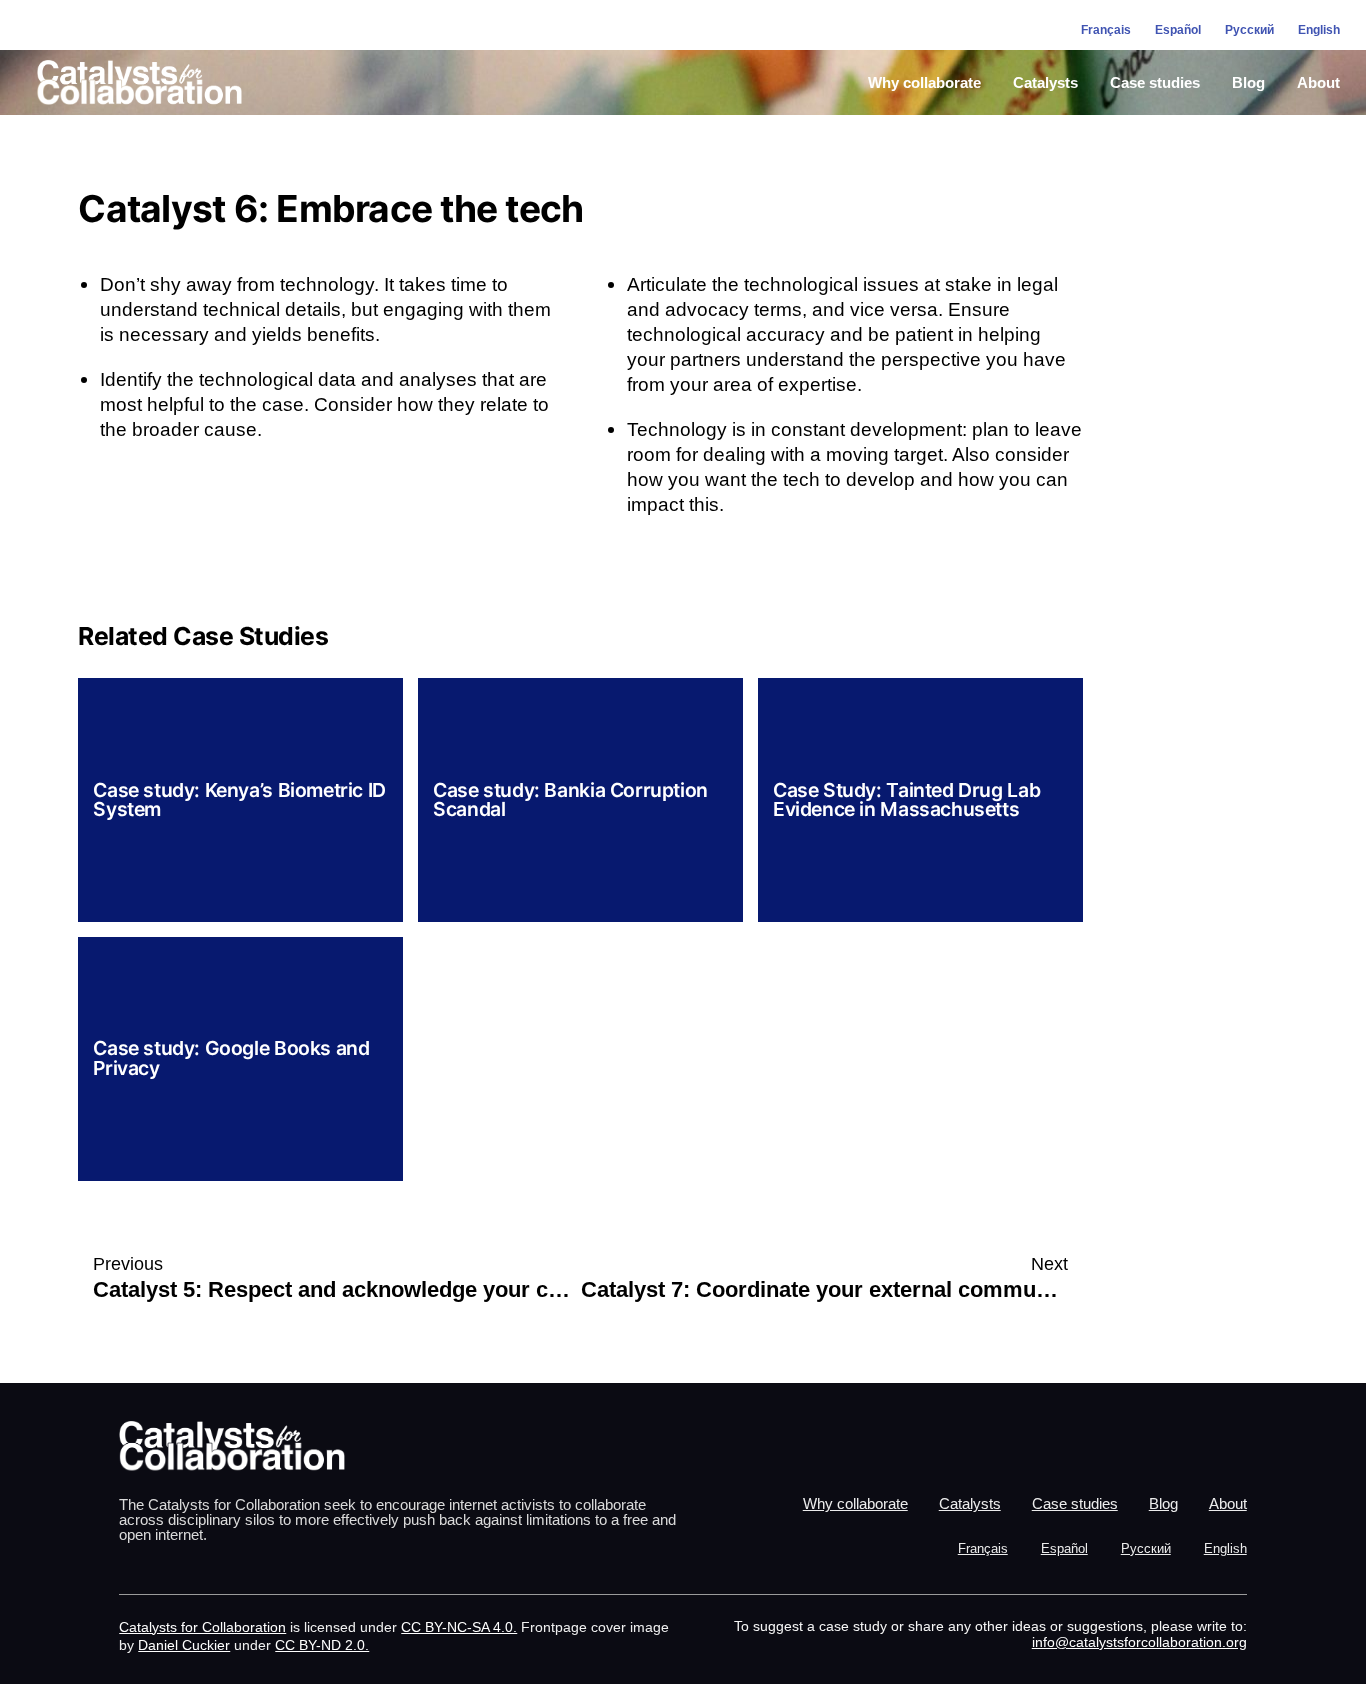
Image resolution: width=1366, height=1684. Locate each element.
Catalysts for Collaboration (202, 1627)
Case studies (1155, 82)
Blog (1248, 82)
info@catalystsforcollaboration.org (1139, 1642)
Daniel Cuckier (184, 1645)
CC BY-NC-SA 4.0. (459, 1627)
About (1318, 82)
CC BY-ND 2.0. (322, 1645)
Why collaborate (924, 82)
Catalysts (1045, 82)
